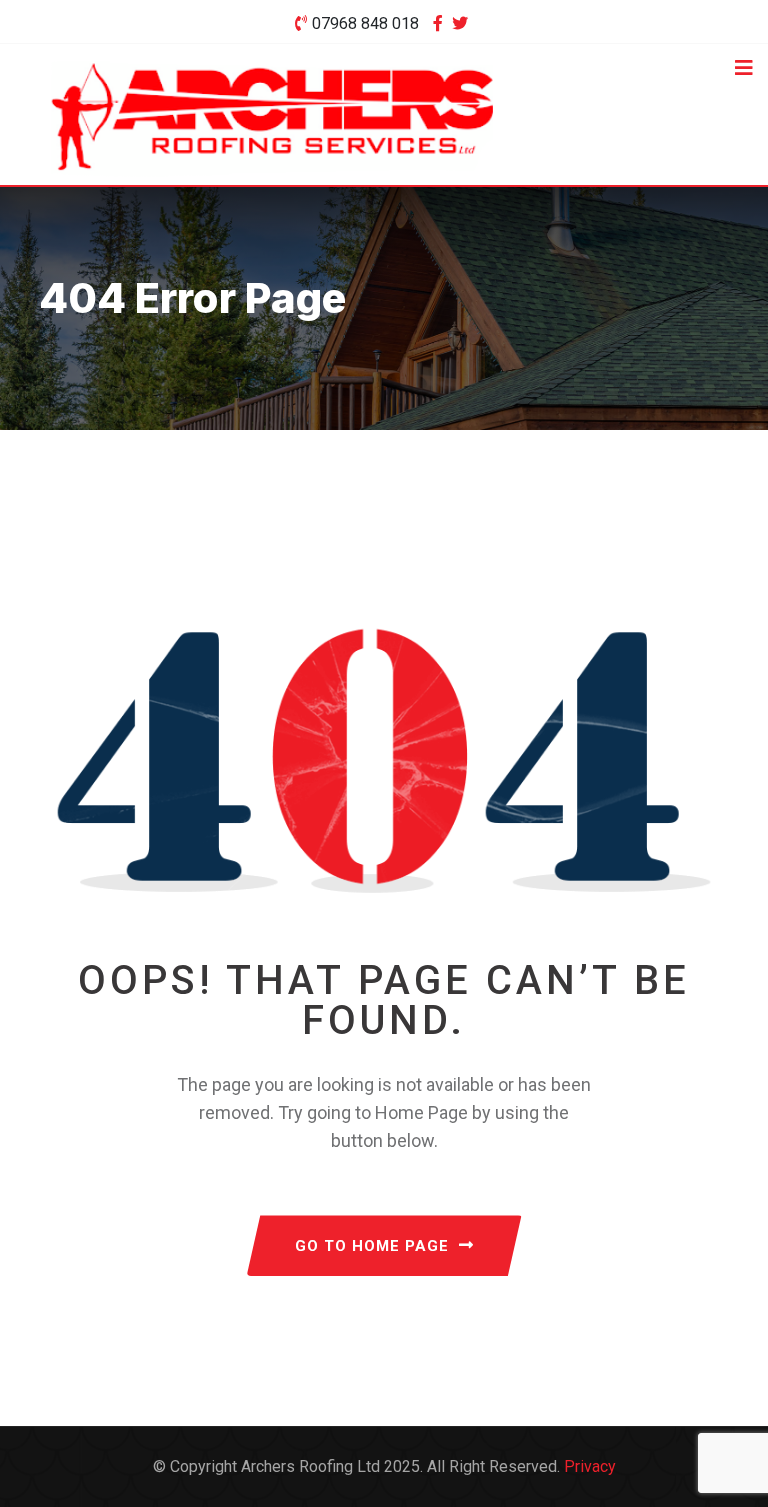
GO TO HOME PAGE (372, 1246)
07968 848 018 (365, 23)
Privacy (590, 1466)
